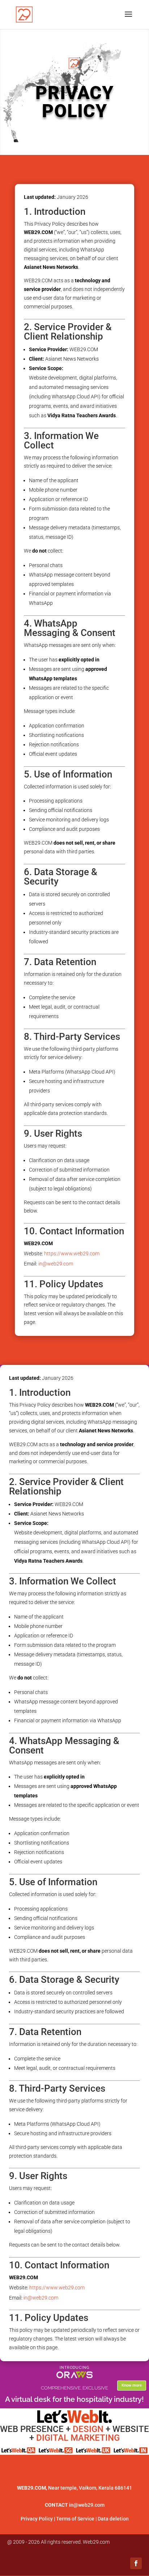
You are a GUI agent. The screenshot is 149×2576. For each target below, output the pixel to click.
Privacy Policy (37, 2519)
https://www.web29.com (72, 1254)
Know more (132, 2385)
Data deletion (113, 2519)
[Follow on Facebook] (136, 2563)
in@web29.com (56, 1264)
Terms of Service (75, 2519)
